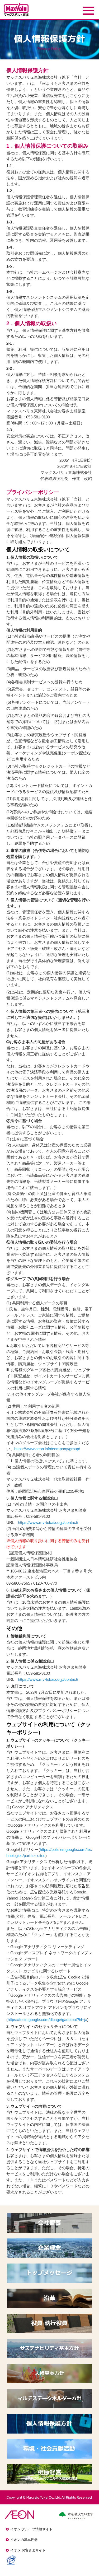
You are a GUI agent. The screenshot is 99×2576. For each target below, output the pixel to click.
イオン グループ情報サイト (31, 2529)
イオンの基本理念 (24, 2540)
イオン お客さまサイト (28, 2550)
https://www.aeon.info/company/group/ (47, 1449)
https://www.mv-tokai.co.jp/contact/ (48, 1522)
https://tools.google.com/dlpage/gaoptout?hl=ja (47, 2020)
